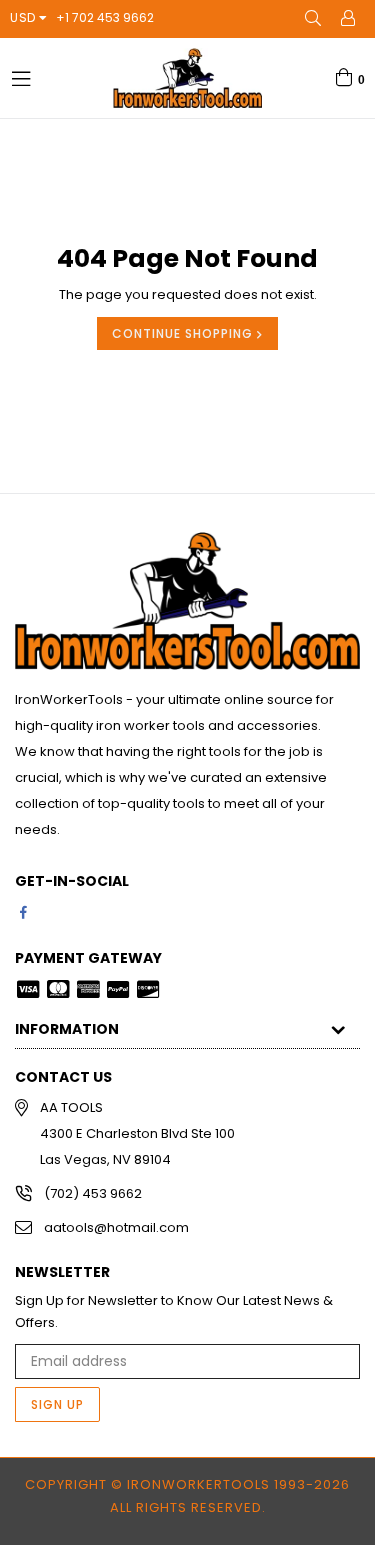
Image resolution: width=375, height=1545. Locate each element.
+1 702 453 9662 (105, 17)
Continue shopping (184, 333)
